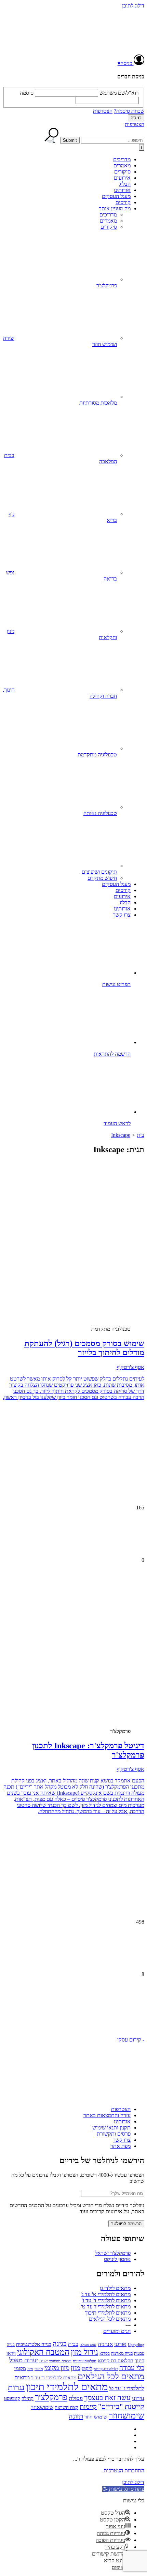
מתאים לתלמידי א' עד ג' (106, 2294)
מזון (76, 2368)
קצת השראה (66, 2407)
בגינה (60, 2344)
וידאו (11, 2353)
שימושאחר (42, 2407)
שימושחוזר (126, 2416)
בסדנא (105, 2353)
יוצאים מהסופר (60, 2361)
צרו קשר (122, 915)
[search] (113, 140)
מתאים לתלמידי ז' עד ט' (106, 2307)
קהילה (28, 2399)
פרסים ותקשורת (114, 2134)
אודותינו (122, 190)
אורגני (120, 2344)
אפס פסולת (88, 2345)
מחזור (39, 2369)
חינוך (139, 2361)
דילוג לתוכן (133, 6)
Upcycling (136, 2345)
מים (30, 2369)
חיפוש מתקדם (102, 878)
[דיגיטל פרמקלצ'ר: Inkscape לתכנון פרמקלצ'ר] (90, 1667)
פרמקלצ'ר (51, 2397)
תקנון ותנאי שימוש (111, 2128)
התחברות (134, 2470)
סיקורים (122, 172)
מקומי (20, 2368)
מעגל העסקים (116, 196)
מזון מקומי (57, 2368)
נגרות (16, 2387)
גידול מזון (84, 2352)
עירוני (138, 2398)
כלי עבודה (132, 2368)
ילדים (44, 2361)
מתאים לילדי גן (115, 2288)
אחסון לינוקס (117, 2259)
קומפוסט (12, 2398)
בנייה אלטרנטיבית (34, 2344)
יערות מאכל (24, 2360)
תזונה (76, 2416)
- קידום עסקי (131, 2040)
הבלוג (125, 184)
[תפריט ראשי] (142, 147)
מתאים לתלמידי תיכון (67, 2387)
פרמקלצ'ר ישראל (113, 2253)
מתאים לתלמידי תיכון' (108, 2313)
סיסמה (27, 93)
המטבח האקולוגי (43, 2352)
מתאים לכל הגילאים (110, 2319)
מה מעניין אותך (115, 208)
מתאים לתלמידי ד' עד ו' (106, 2300)
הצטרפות (103, 111)
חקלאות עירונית (85, 2361)
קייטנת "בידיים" (121, 2406)
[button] (73, 2010)
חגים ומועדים (117, 2331)
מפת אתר (121, 2146)
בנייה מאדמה (122, 2353)
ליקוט (87, 2368)
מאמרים (122, 165)
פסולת (76, 2398)
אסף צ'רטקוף (130, 1367)
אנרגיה (105, 2344)
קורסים (123, 202)
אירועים (122, 178)
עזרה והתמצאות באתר (107, 2115)
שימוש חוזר (96, 2417)
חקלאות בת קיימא (116, 2360)
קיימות (88, 2407)
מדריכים (122, 159)
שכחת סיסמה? (129, 111)
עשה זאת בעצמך (107, 2398)
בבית (73, 2344)
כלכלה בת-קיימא (106, 2369)
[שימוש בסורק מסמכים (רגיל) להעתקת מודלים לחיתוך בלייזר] (90, 1265)
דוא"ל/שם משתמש (119, 93)
